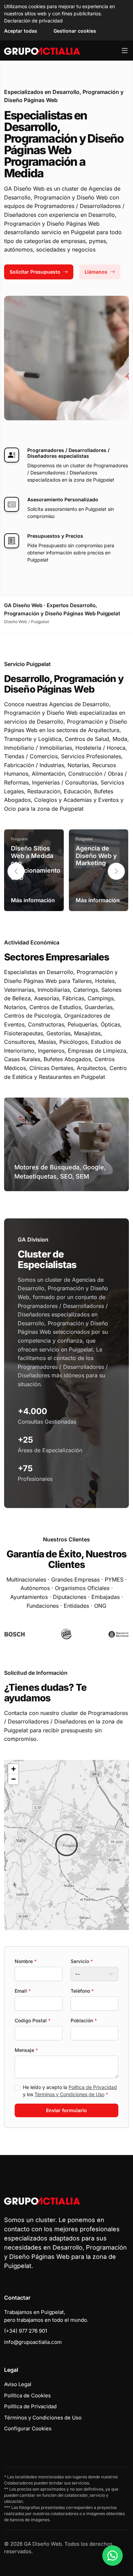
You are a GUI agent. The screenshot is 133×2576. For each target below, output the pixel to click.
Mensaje (26, 2050)
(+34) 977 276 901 (26, 2331)
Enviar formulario (66, 2110)
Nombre (26, 1961)
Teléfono (82, 1991)
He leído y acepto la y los (70, 2091)
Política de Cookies (27, 2395)
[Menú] (125, 51)
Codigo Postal (33, 2020)
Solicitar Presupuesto (35, 272)
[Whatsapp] (113, 2556)
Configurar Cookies (28, 2428)
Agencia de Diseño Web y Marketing (96, 856)
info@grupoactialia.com (33, 2342)
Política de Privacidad (93, 2087)
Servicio (82, 1961)
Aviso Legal (18, 2384)
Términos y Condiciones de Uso (69, 2094)
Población (84, 2020)
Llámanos (96, 272)
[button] (116, 871)
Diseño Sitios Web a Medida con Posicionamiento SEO (36, 863)
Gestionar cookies (75, 31)
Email (23, 1991)
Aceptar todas (21, 31)
